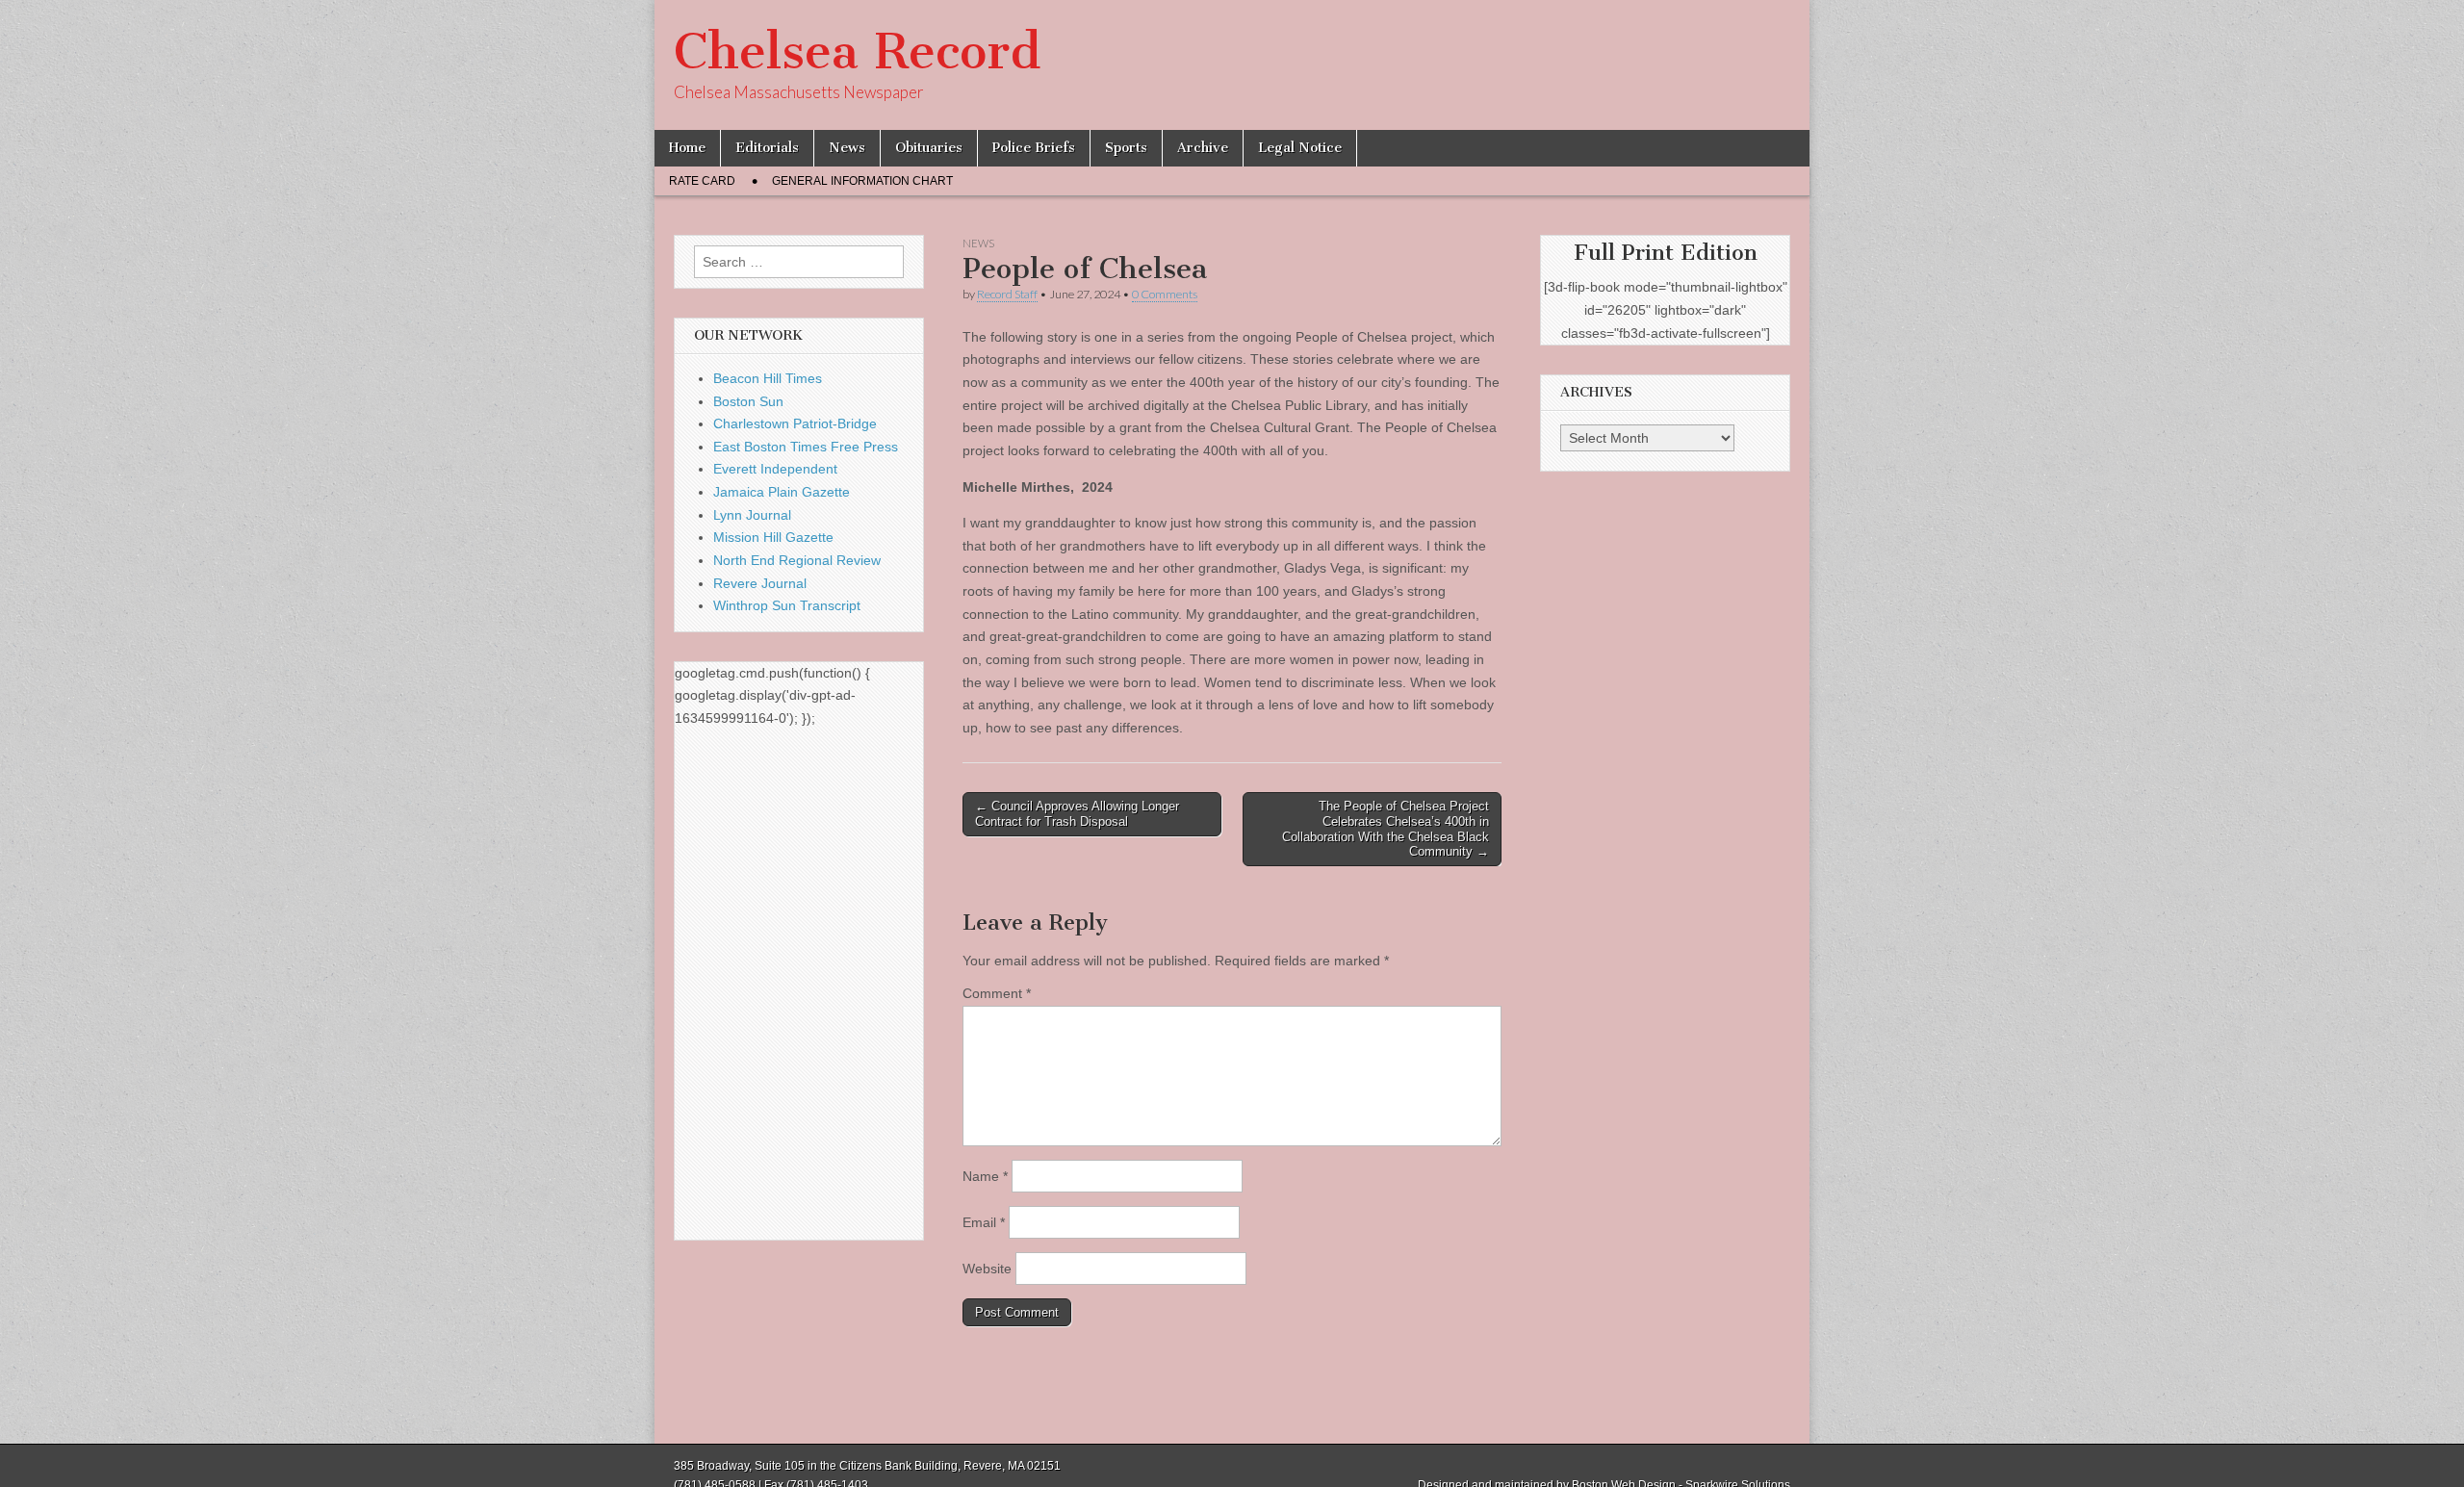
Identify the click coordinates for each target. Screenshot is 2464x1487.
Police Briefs (1034, 148)
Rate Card (702, 181)
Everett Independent (775, 469)
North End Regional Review (797, 560)
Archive (1203, 148)
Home (687, 148)
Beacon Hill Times (768, 378)
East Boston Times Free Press (806, 447)
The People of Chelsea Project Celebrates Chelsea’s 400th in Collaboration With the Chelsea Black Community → (1386, 829)
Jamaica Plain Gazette (782, 492)
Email (984, 1222)
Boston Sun (748, 401)
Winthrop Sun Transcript (787, 605)
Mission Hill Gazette (773, 537)
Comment (997, 993)
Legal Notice (1300, 148)
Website (987, 1269)
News (847, 148)
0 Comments (1165, 294)
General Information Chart (862, 181)
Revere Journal (760, 583)
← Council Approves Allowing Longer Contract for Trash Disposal (1077, 814)
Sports (1126, 148)
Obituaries (929, 148)
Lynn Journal (752, 515)
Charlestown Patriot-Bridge (795, 423)
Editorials (767, 148)
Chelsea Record (857, 51)
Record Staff (1007, 294)
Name (985, 1176)
